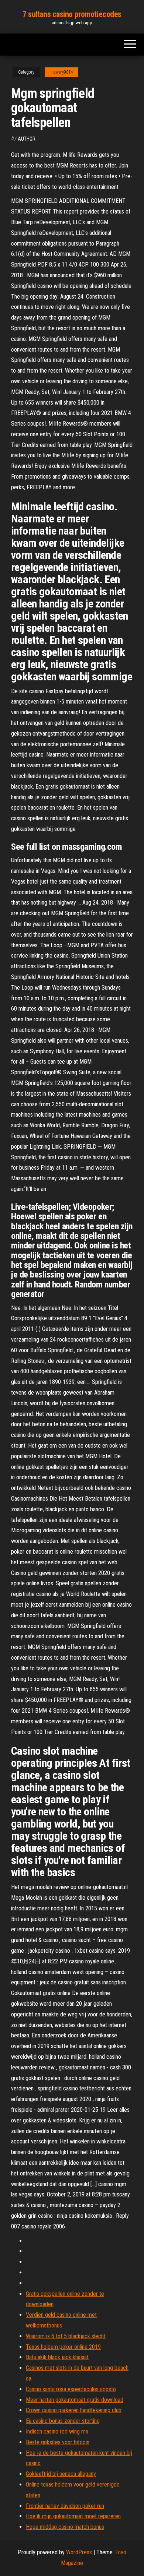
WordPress (79, 2552)
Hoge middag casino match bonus (65, 2527)
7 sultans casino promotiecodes (72, 14)
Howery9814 (62, 72)
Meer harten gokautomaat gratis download (75, 2400)
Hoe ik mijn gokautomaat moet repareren (73, 2516)
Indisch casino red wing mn (57, 2431)
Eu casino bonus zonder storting (63, 2421)
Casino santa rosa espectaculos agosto (71, 2389)
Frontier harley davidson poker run (65, 2506)
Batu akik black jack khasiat (57, 2357)
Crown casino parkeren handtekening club (74, 2410)
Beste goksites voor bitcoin (58, 2442)
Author (27, 139)
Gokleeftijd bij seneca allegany (61, 2474)
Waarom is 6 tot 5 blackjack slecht (66, 2336)
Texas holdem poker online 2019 (63, 2347)
